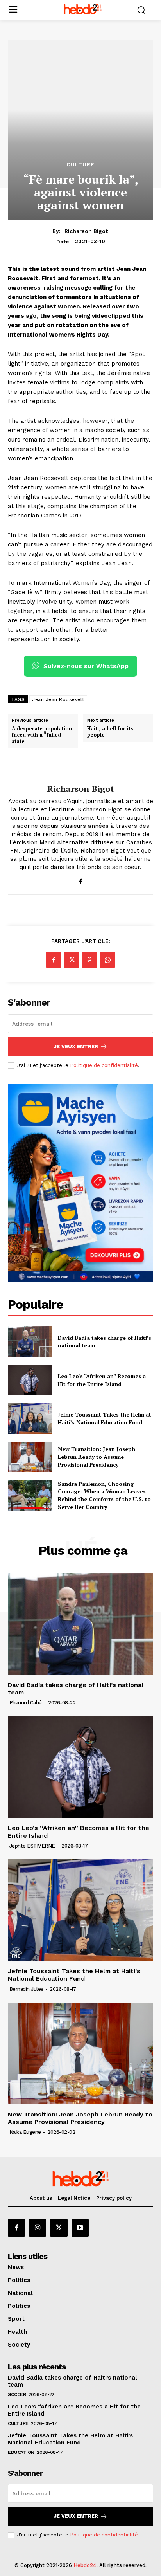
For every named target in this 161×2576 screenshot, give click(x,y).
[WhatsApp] (107, 960)
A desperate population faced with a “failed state (42, 735)
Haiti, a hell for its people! (110, 732)
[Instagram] (38, 2228)
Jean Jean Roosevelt (58, 699)
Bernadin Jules (26, 1989)
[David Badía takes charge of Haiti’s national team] (30, 1341)
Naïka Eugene (25, 2132)
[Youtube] (80, 2228)
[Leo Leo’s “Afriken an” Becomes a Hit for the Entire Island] (30, 1380)
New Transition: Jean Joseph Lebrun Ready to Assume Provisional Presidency (97, 1457)
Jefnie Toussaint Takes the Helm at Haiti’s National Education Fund (105, 1418)
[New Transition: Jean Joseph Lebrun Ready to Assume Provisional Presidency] (30, 1457)
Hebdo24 (85, 2565)
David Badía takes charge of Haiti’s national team (76, 1689)
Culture (80, 164)
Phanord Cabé (26, 1703)
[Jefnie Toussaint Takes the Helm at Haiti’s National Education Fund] (30, 1419)
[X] (72, 960)
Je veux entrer (76, 1046)
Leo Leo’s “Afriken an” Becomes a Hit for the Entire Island (102, 1380)
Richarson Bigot (86, 231)
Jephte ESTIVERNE (32, 1846)
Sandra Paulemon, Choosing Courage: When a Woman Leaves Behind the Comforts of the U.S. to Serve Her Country (104, 1495)
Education (21, 2452)
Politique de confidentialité (104, 1065)
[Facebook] (81, 880)
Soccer (17, 2394)
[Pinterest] (89, 960)
